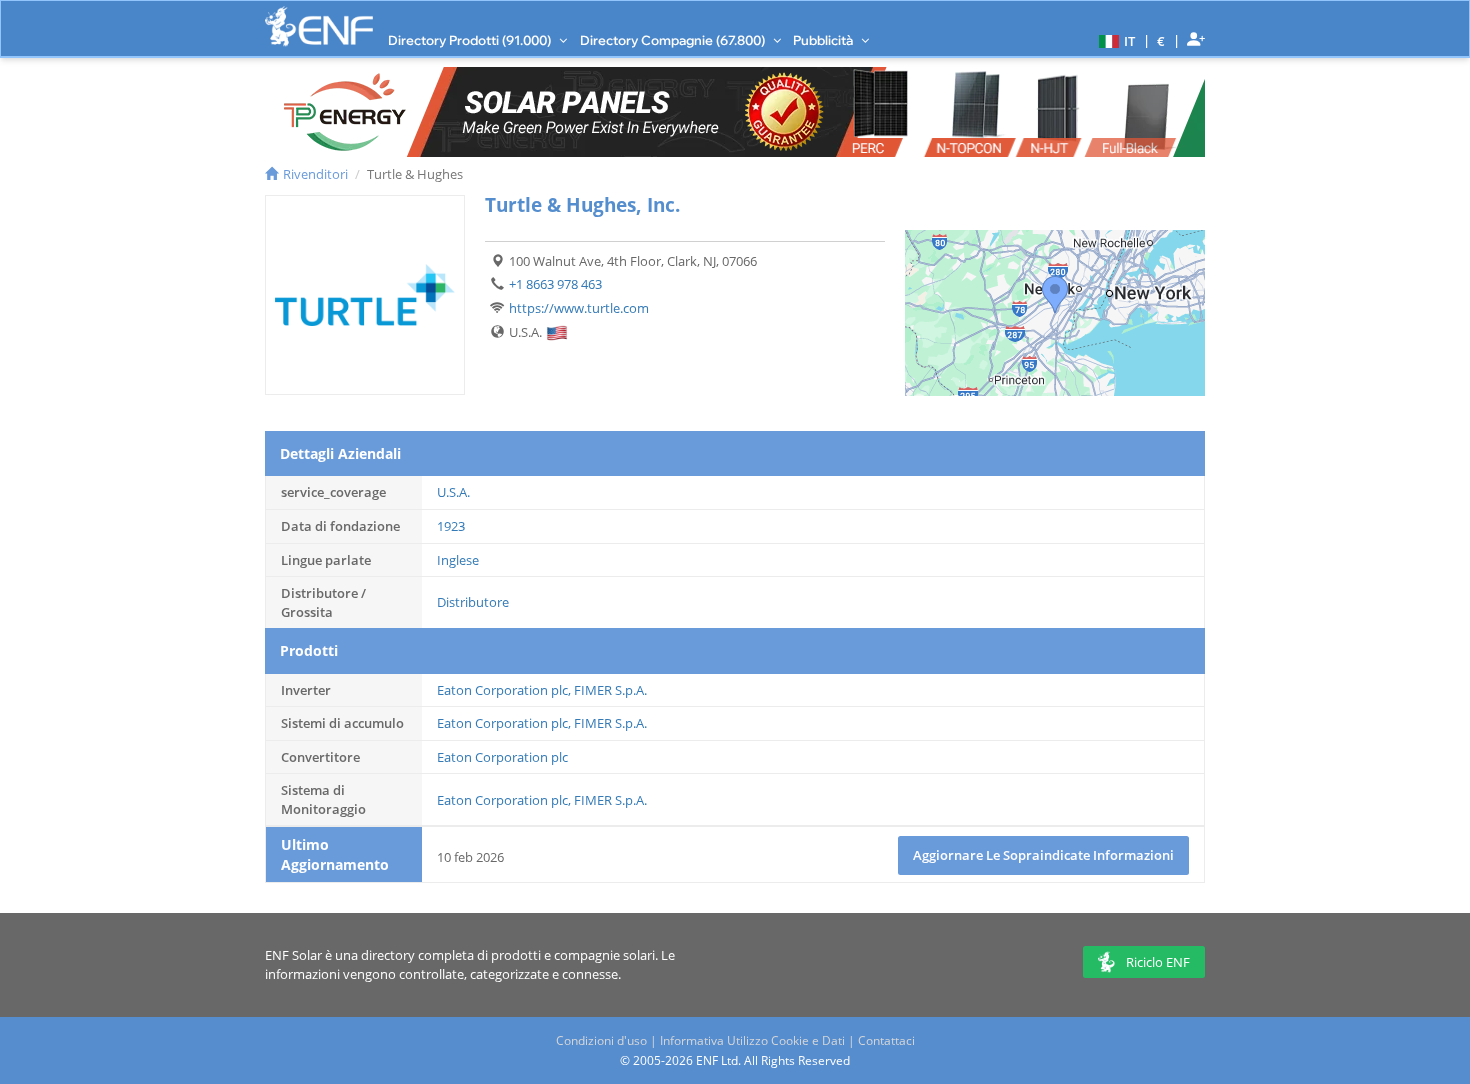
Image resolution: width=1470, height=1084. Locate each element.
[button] (1114, 40)
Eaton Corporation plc (502, 690)
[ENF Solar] (319, 26)
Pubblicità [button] (824, 40)
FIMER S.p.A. (610, 690)
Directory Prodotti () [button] (471, 40)
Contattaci (886, 1040)
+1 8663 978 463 (555, 284)
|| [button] (1161, 40)
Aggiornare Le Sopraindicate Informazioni (1043, 855)
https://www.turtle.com (579, 308)
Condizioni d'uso (601, 1040)
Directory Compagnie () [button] (674, 40)
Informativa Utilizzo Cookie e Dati (752, 1040)
